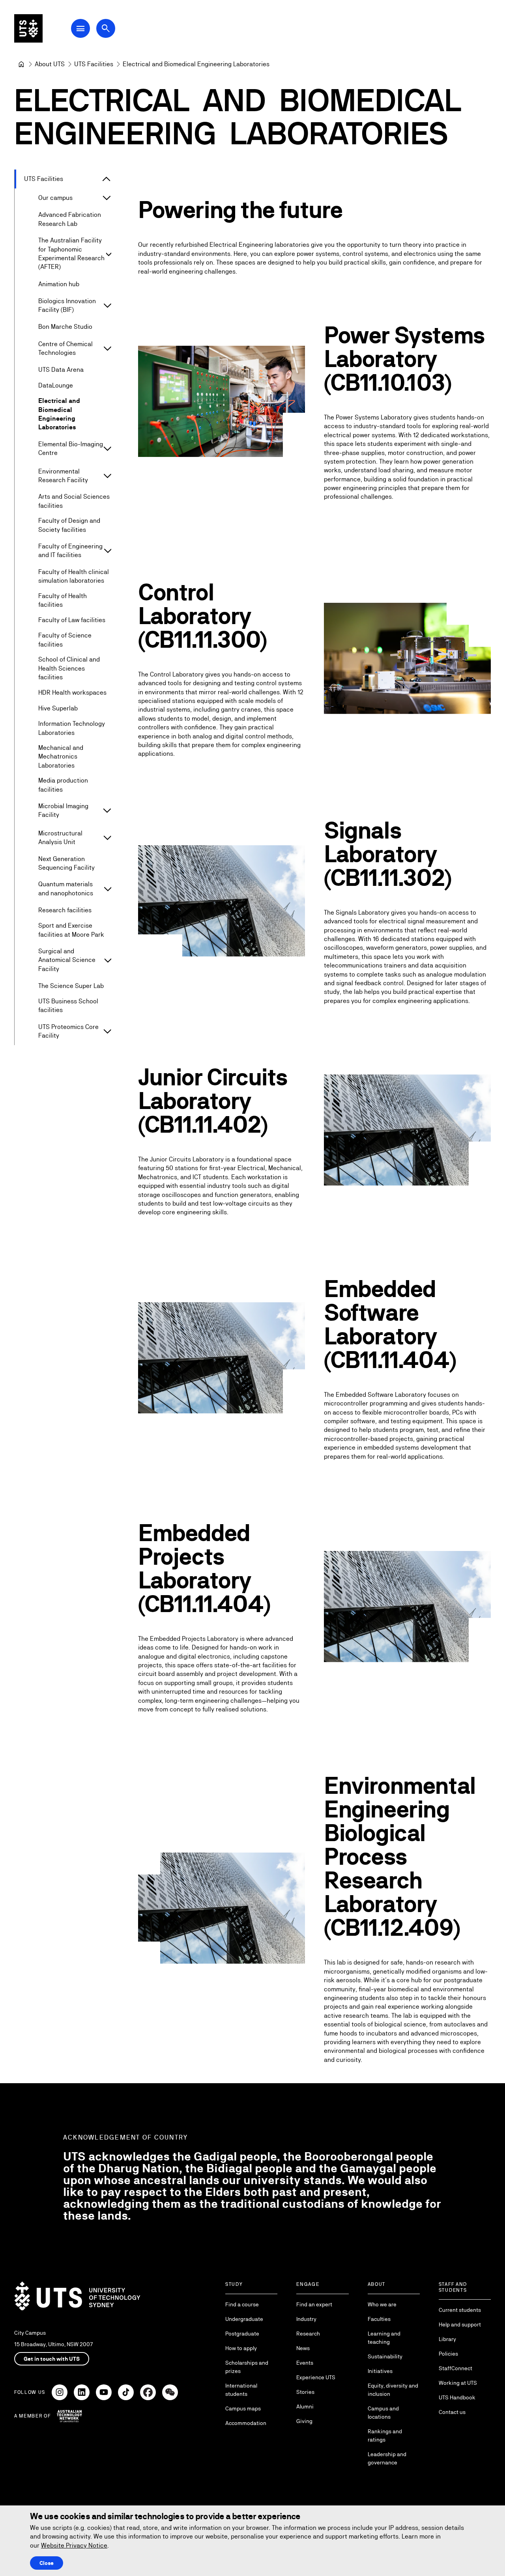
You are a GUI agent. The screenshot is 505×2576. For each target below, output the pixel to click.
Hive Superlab (58, 708)
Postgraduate (242, 2334)
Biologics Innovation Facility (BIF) (67, 305)
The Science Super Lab (71, 986)
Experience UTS (316, 2377)
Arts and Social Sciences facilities (74, 501)
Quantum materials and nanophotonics (66, 888)
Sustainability (385, 2356)
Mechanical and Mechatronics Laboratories (61, 757)
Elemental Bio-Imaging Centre (71, 448)
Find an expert (314, 2304)
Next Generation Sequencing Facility (66, 863)
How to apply (241, 2348)
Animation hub (59, 284)
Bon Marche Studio (66, 327)
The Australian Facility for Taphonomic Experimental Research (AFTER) (71, 253)
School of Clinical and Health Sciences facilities (69, 668)
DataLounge (56, 385)
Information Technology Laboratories (72, 728)
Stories (305, 2392)
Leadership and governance (387, 2458)
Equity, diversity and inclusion (393, 2390)
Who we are (382, 2304)
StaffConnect (455, 2368)
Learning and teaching (384, 2338)
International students (241, 2390)
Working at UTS (458, 2383)
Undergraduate (244, 2319)
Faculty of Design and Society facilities (69, 525)
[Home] (21, 64)
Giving (304, 2421)
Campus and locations (383, 2413)
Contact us (452, 2412)
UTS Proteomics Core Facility (68, 1031)
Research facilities (65, 910)
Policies (448, 2354)
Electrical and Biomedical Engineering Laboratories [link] (196, 64)
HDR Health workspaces (72, 692)
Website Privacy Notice (74, 2545)
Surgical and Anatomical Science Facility (67, 960)
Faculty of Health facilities (63, 600)
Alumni (305, 2406)
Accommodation (246, 2423)
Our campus (55, 198)
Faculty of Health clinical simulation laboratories (74, 576)
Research (308, 2334)
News (303, 2348)
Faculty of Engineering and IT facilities (70, 551)
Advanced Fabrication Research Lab (70, 219)
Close (47, 2563)
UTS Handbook (457, 2397)
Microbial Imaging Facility (63, 810)
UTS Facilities (44, 179)
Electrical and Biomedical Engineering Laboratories (59, 414)
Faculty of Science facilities (65, 640)
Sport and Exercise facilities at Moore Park (71, 930)
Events (305, 2363)
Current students (460, 2310)
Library (447, 2339)
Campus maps (243, 2408)
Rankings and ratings (385, 2435)
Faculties (379, 2319)
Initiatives (380, 2371)
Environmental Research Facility (63, 476)
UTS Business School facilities (68, 1006)
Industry (306, 2319)
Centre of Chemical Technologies (65, 348)
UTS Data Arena (61, 370)
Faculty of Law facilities (72, 620)
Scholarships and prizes (247, 2367)
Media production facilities (63, 785)
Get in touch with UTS (52, 2359)
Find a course (242, 2304)
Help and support (460, 2324)
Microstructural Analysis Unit (60, 838)
